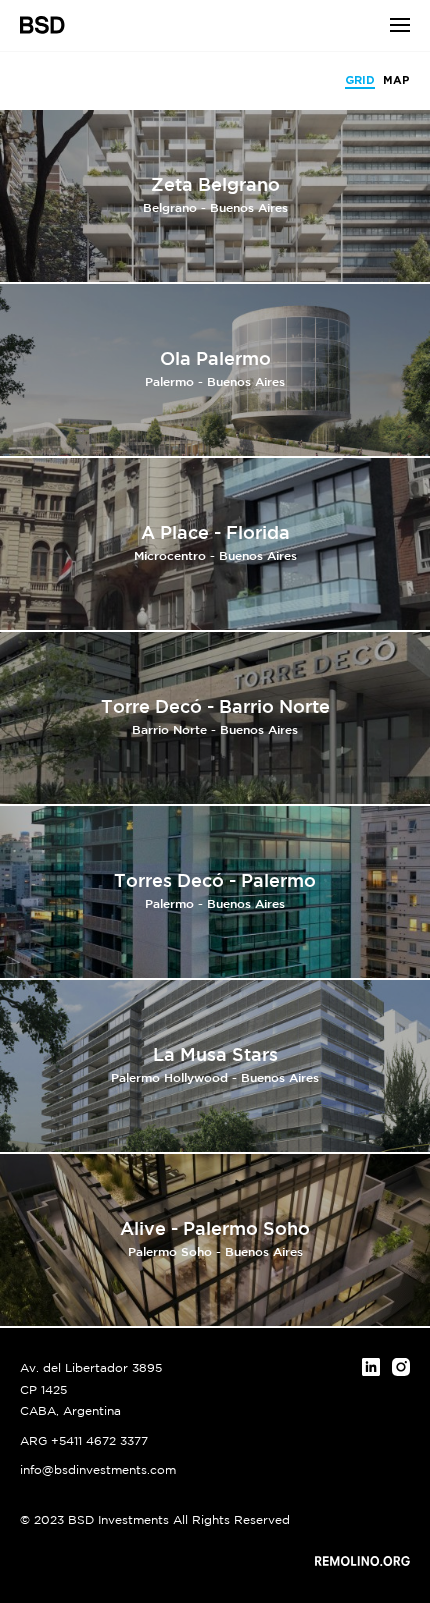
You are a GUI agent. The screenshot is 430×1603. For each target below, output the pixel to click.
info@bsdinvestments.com (98, 1470)
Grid (360, 80)
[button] (400, 25)
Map (396, 80)
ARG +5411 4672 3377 (84, 1441)
